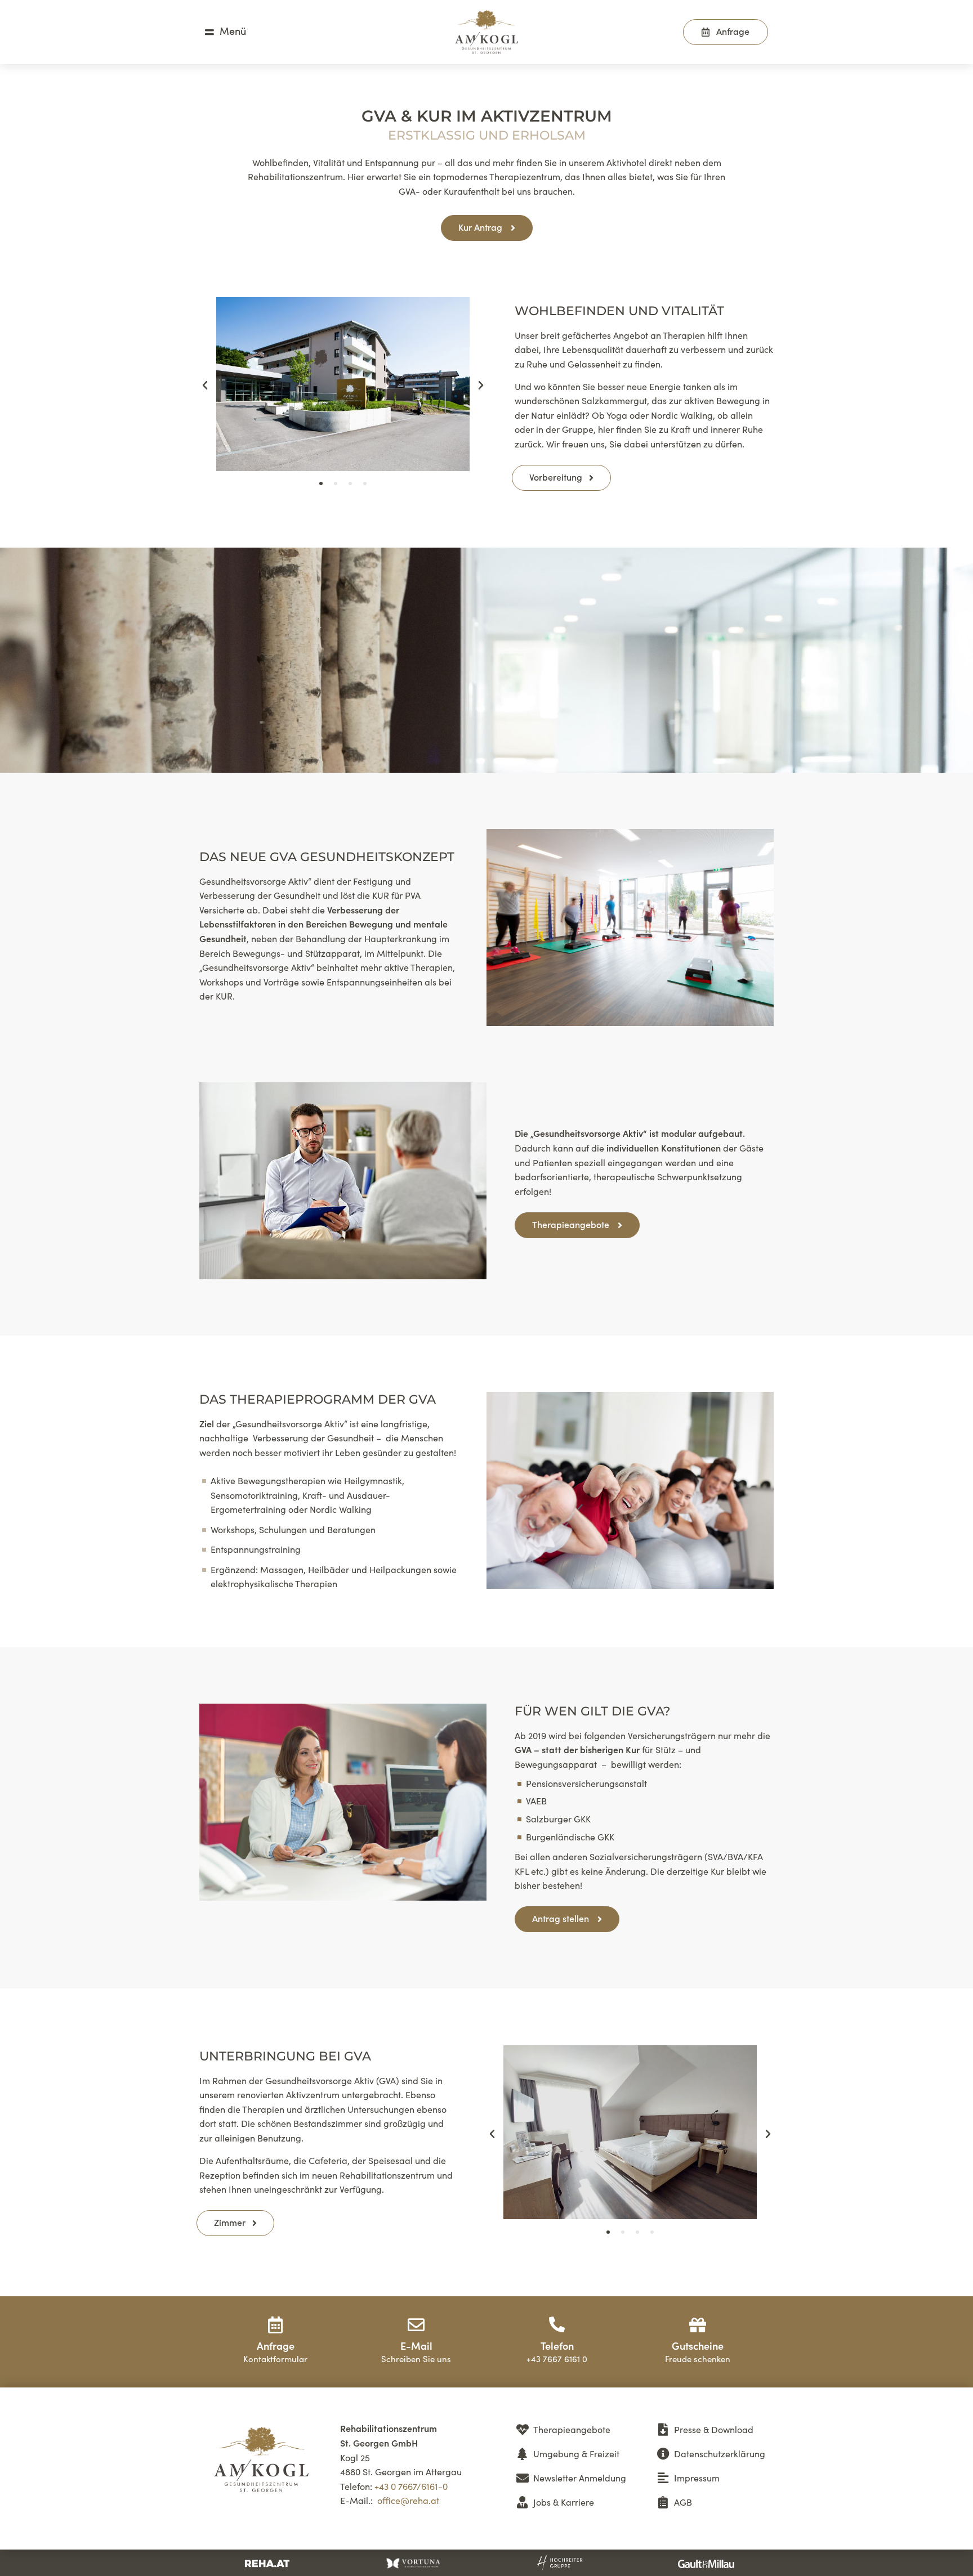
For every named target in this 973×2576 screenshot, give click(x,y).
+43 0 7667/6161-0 (411, 2486)
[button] (205, 386)
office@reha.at (408, 2500)
